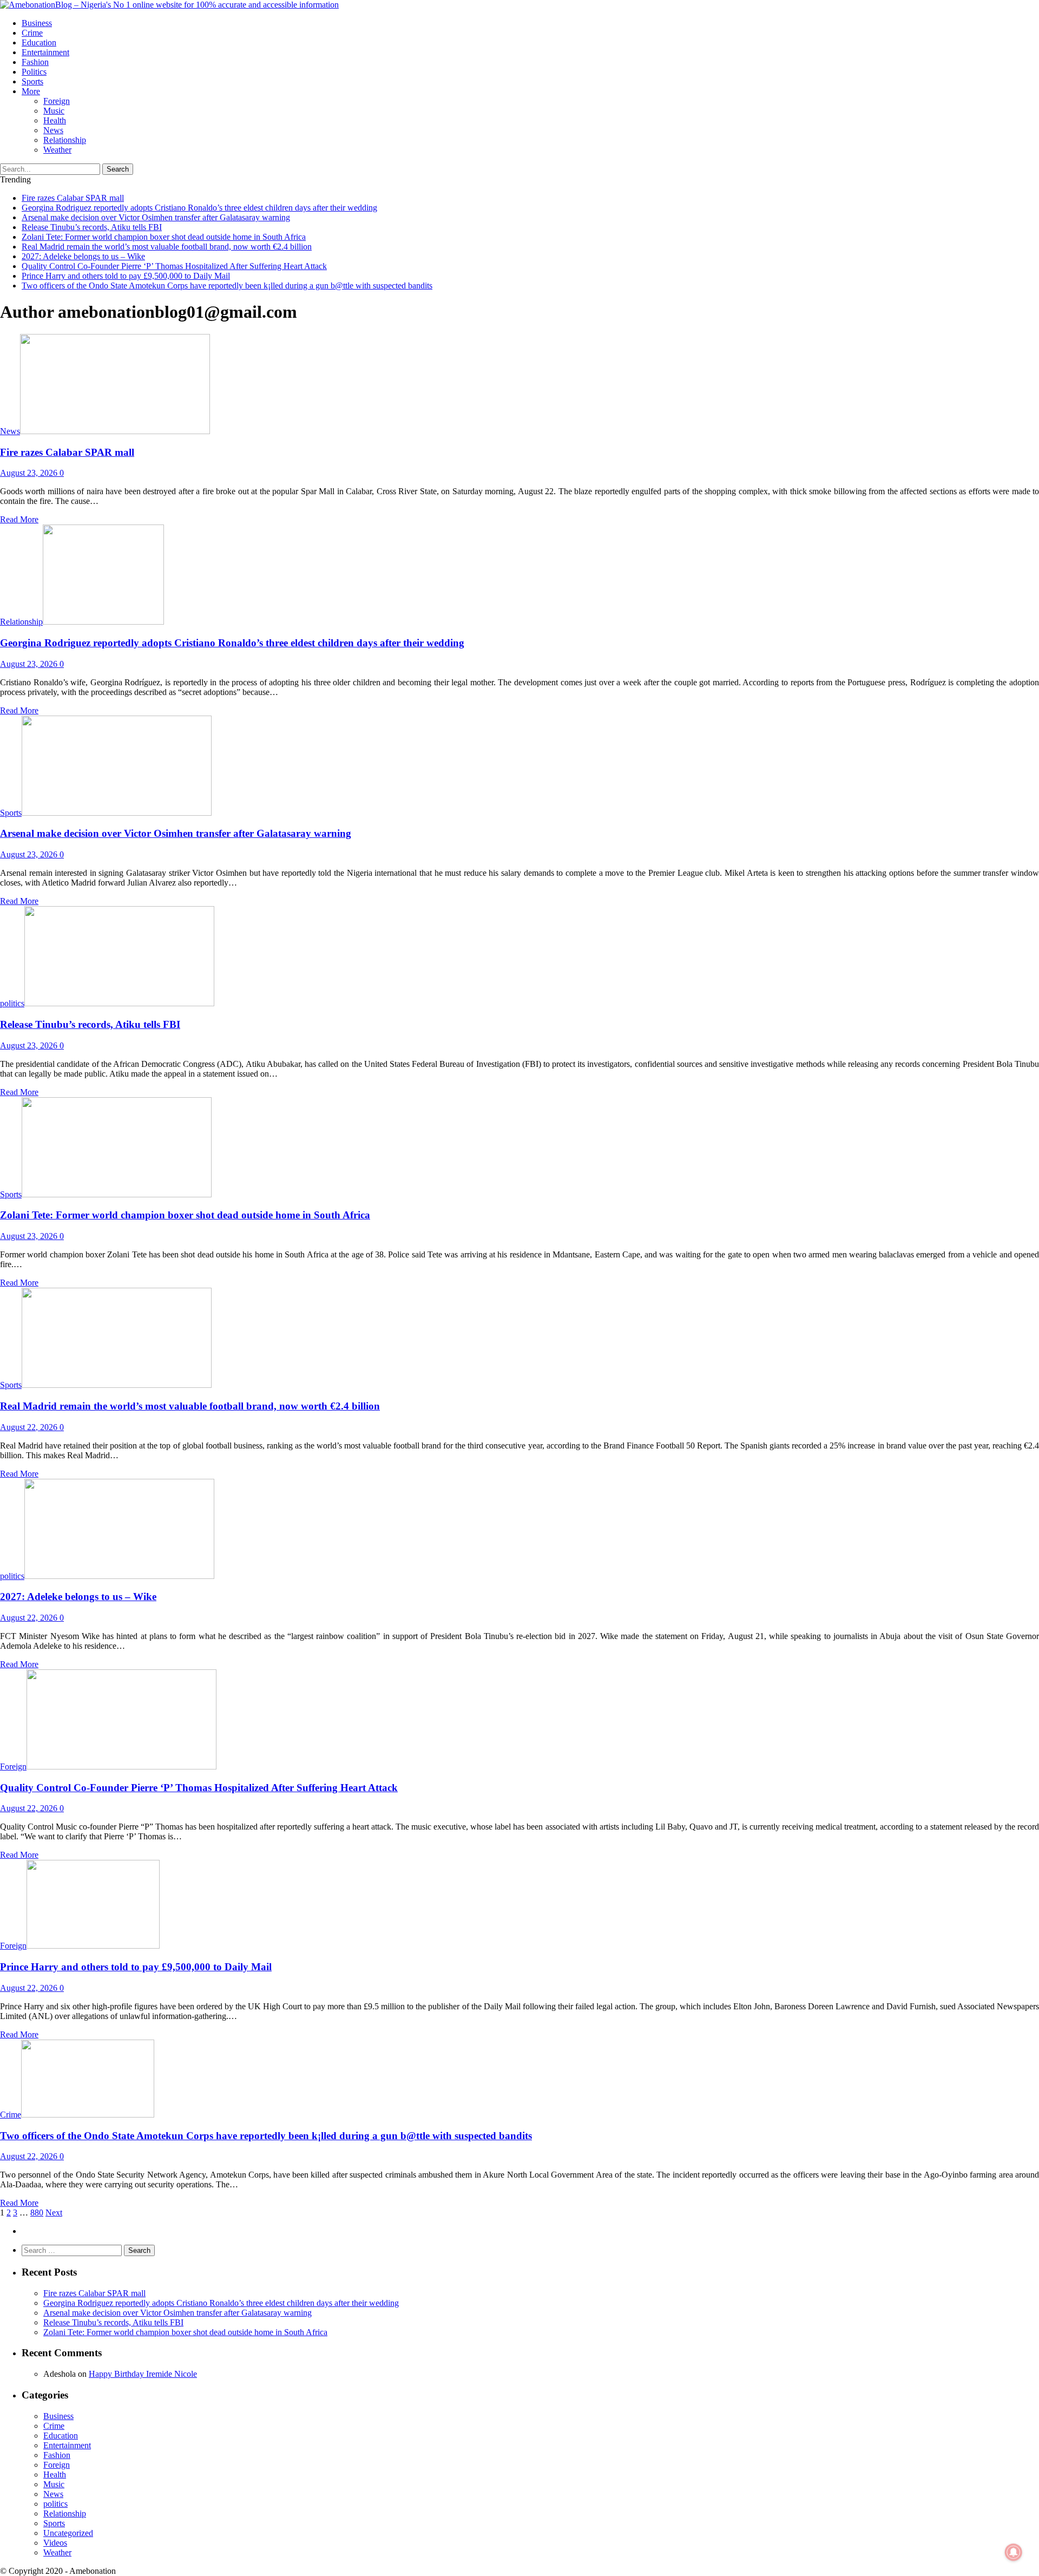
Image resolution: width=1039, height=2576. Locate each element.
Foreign (57, 101)
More (31, 91)
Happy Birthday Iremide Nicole (143, 2374)
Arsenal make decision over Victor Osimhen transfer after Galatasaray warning (156, 217)
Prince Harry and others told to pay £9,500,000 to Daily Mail (126, 276)
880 (37, 2213)
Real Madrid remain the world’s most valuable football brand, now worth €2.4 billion (167, 247)
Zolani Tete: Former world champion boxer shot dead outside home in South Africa (164, 237)
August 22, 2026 (29, 1427)
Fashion (35, 62)
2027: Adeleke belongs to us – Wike (83, 256)
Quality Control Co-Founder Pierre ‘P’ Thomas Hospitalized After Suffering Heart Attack (174, 266)
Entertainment (45, 52)
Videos (55, 2543)
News (53, 130)
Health (55, 120)
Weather (57, 150)
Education (39, 42)
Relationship (65, 140)
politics (34, 72)
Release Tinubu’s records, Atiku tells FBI (92, 227)
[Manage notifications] (1014, 2552)
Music (54, 111)
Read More (19, 519)
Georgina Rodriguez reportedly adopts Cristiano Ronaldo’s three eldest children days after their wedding (199, 208)
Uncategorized (68, 2533)
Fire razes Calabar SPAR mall (73, 198)
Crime (32, 33)
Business (37, 23)
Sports (32, 81)
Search (118, 169)
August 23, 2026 (29, 473)
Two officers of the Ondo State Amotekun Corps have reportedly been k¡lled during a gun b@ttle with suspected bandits (227, 286)
